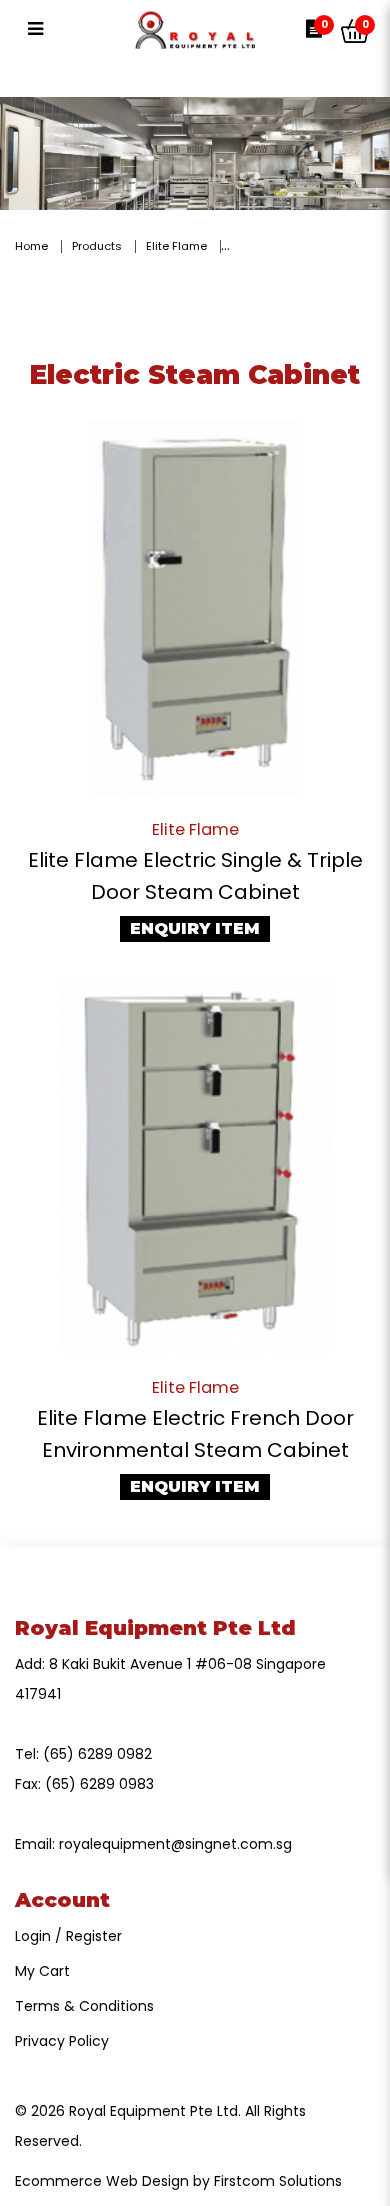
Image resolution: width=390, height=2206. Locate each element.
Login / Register (68, 1936)
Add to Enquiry (195, 607)
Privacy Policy (62, 2041)
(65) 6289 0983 (99, 1784)
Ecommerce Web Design (102, 2181)
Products (97, 246)
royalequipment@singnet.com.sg (175, 1844)
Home (31, 246)
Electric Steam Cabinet (303, 246)
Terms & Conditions (84, 2006)
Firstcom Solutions (278, 2181)
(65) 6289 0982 (97, 1754)
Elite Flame (176, 246)
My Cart (42, 1971)
